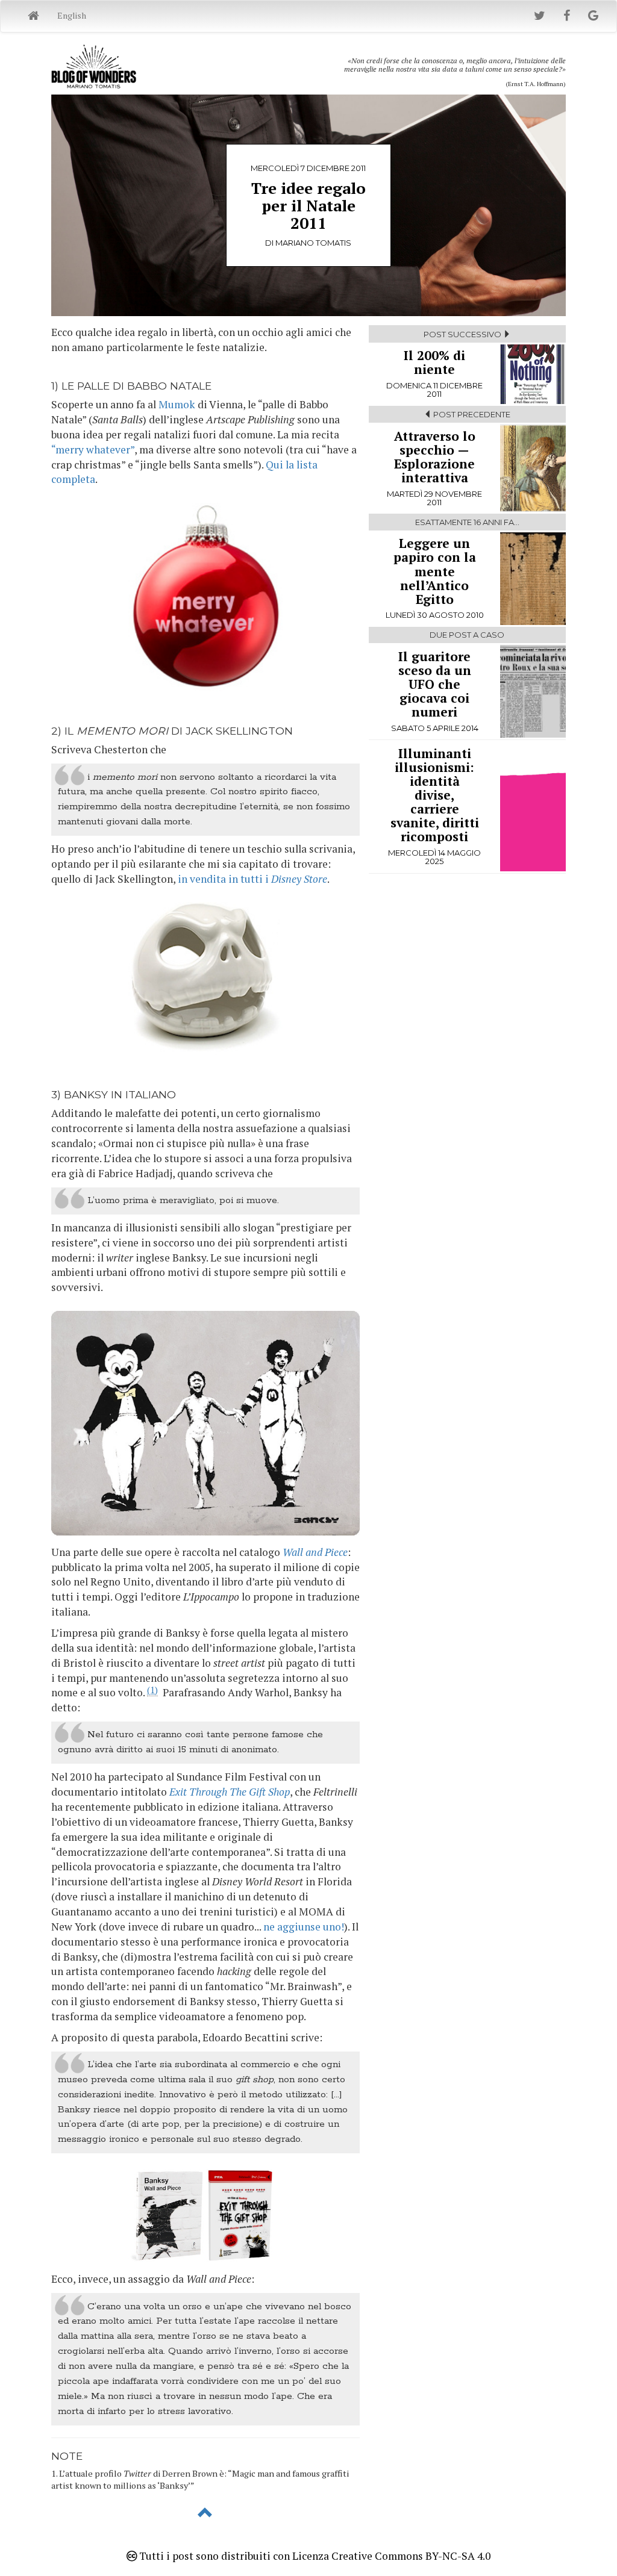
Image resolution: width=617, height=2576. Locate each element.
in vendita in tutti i (252, 879)
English (72, 15)
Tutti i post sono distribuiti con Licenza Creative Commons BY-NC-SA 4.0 (314, 2556)
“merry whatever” (93, 450)
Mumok (177, 404)
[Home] (33, 16)
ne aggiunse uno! (304, 1927)
